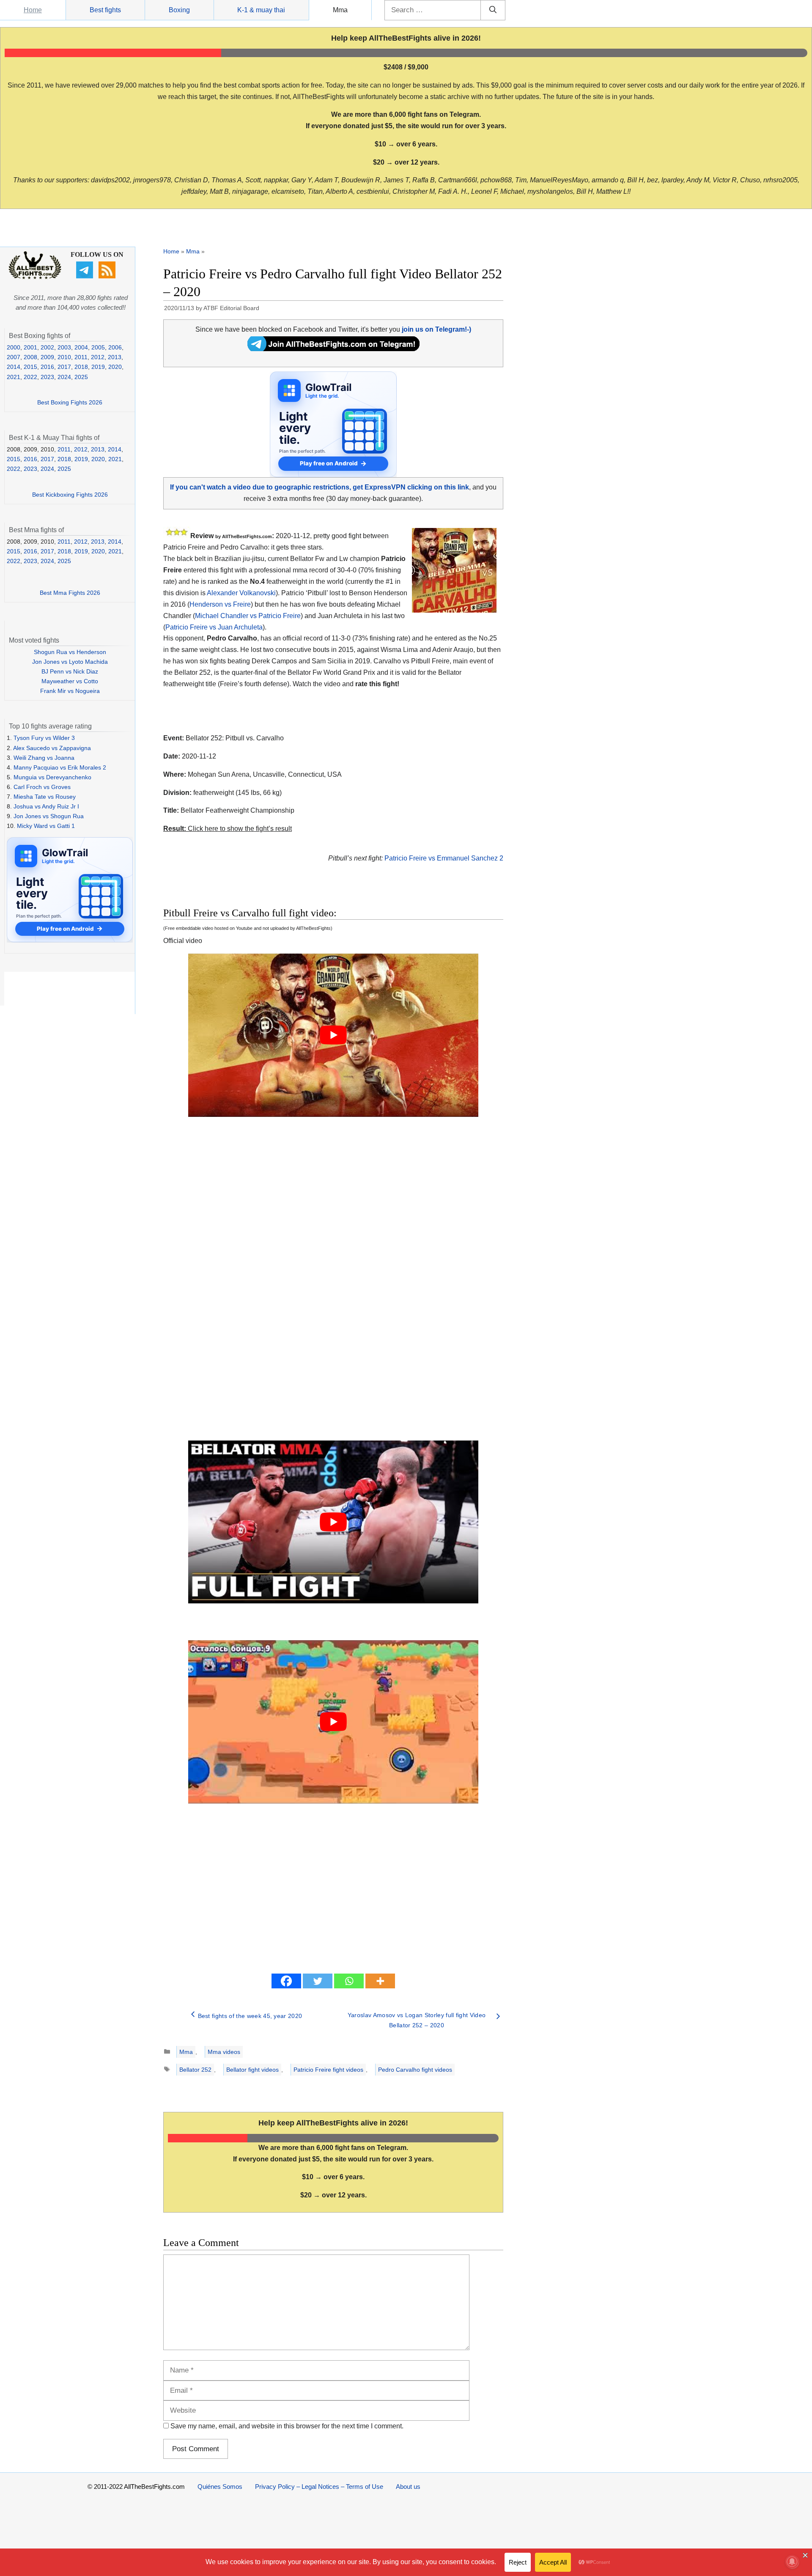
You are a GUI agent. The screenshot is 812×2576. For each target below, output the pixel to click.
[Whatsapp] (349, 1981)
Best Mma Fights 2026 (70, 593)
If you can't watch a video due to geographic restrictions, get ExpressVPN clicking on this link (320, 487)
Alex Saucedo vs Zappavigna (52, 748)
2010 (64, 357)
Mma (340, 10)
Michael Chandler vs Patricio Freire (248, 616)
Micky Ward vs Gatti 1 (46, 826)
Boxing (179, 10)
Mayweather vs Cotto (70, 681)
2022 (30, 377)
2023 (47, 377)
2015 (30, 367)
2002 (47, 347)
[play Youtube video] (333, 1035)
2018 (81, 367)
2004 (81, 347)
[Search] (493, 10)
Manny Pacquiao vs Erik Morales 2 (60, 767)
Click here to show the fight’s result (228, 829)
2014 (14, 367)
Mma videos (224, 2052)
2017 (64, 367)
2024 (64, 377)
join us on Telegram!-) (436, 329)
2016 (47, 367)
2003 (64, 347)
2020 (115, 367)
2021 (14, 377)
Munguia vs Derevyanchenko (52, 777)
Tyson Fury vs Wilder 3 (44, 738)
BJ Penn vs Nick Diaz (70, 671)
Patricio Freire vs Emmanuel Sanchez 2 (444, 858)
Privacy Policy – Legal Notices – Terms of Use (319, 2487)
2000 (14, 347)
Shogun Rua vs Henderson (70, 652)
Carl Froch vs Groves (42, 787)
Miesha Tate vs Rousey (45, 797)
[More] (380, 1981)
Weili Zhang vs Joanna (44, 758)
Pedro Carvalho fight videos (415, 2070)
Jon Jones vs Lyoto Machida (70, 662)
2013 (115, 357)
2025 (81, 377)
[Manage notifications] (792, 2562)
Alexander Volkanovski (241, 593)
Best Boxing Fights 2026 (70, 402)
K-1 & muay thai (261, 10)
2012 (98, 357)
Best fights (105, 10)
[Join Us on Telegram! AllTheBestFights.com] (333, 349)
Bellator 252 (195, 2070)
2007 (14, 357)
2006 (115, 347)
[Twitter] (318, 1981)
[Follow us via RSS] (108, 276)
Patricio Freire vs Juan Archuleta (214, 627)
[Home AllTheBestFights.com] (35, 277)
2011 (81, 357)
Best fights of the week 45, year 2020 (250, 2016)
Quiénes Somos (220, 2487)
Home (33, 10)
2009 (47, 357)
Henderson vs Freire (220, 604)
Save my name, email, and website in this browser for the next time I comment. (287, 2426)
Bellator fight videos (252, 2070)
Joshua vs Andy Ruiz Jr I (46, 806)
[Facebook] (286, 1981)
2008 (30, 357)
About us (408, 2487)
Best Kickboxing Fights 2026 (70, 495)
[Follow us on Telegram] (86, 276)
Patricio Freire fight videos (328, 2070)
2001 (30, 347)
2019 (98, 367)
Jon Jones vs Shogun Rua (49, 816)
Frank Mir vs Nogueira (70, 691)
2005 (98, 347)
